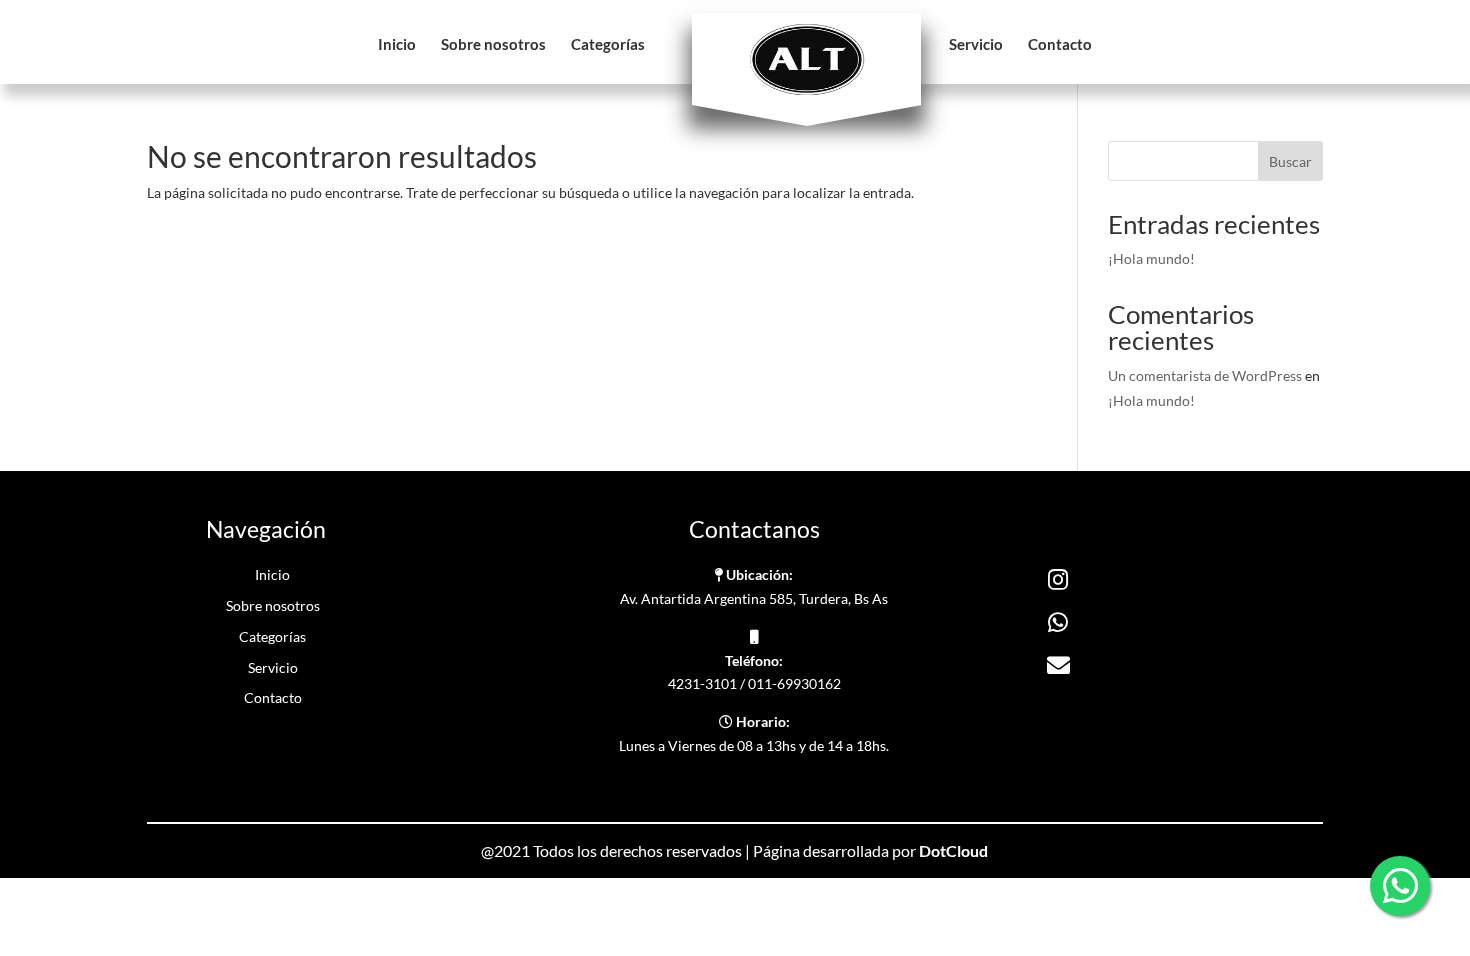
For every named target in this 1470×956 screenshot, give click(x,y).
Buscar (1290, 161)
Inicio (397, 45)
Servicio (976, 45)
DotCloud (953, 850)
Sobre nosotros (493, 45)
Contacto (1060, 45)
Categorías (608, 45)
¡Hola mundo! (1151, 258)
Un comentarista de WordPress (1205, 375)
